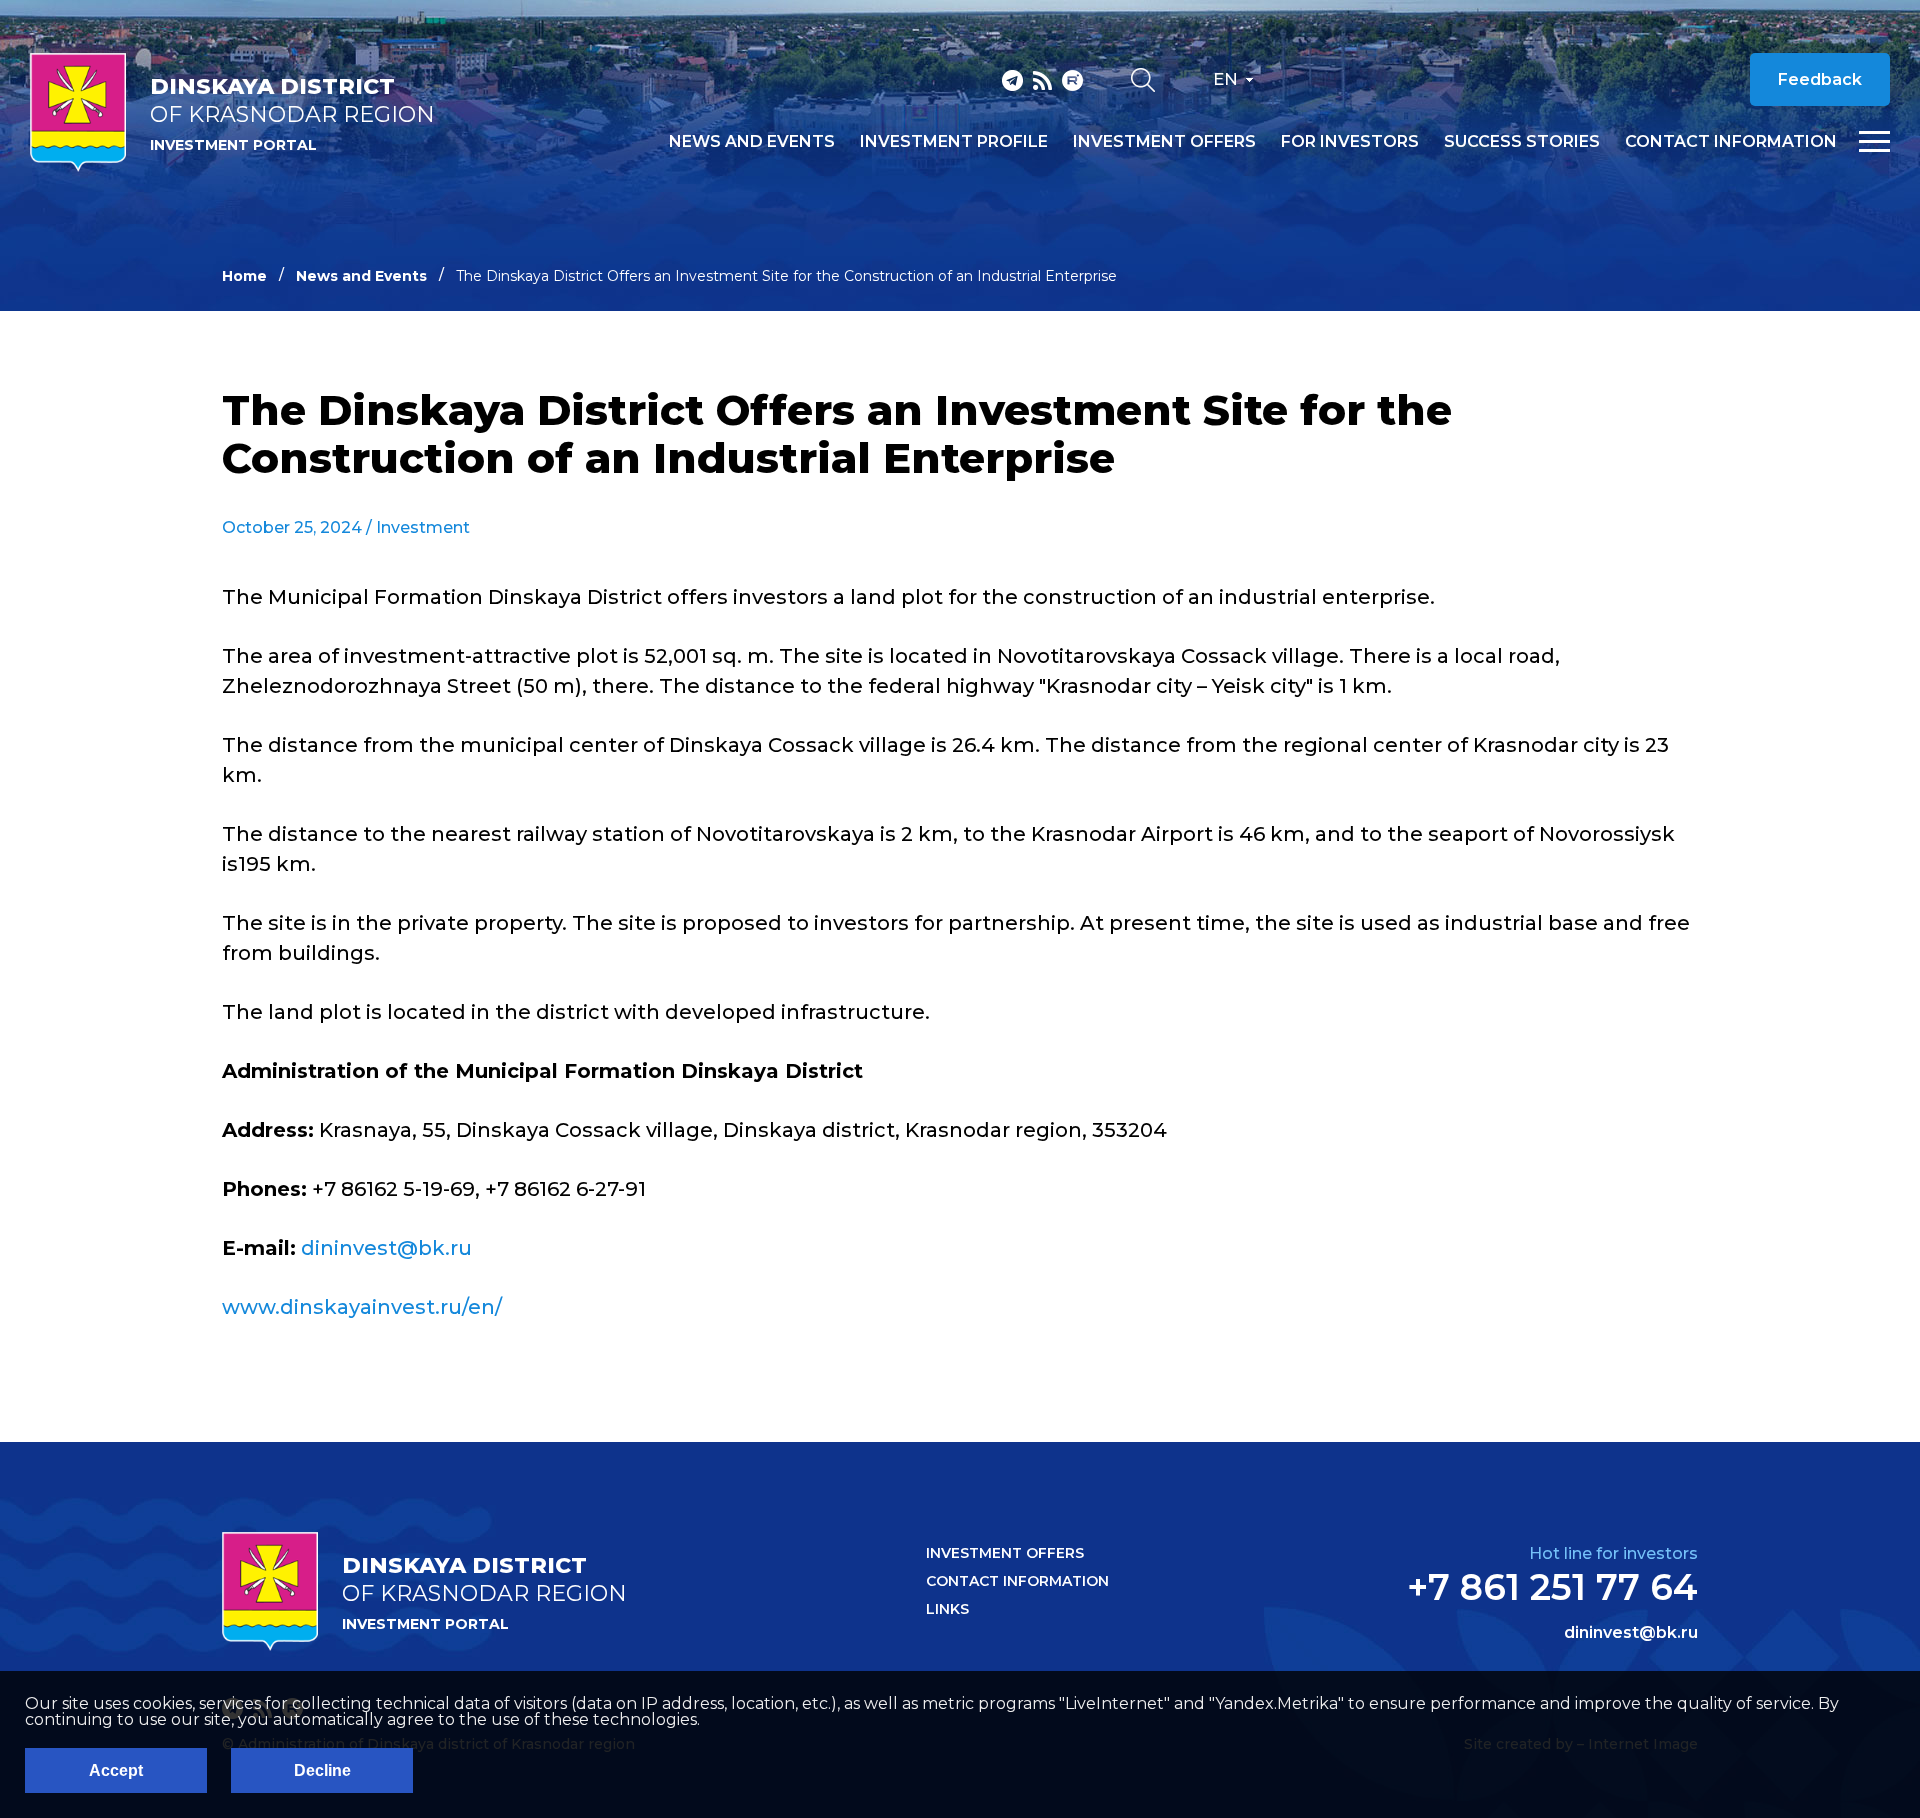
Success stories (1522, 142)
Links (947, 1609)
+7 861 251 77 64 (1552, 1587)
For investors (1350, 142)
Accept (116, 1770)
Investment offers (1164, 142)
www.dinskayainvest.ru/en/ (362, 1307)
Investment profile (954, 142)
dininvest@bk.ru (386, 1248)
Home (244, 276)
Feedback (1820, 79)
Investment (423, 527)
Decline (322, 1770)
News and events (752, 142)
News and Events (361, 276)
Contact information (1731, 142)
